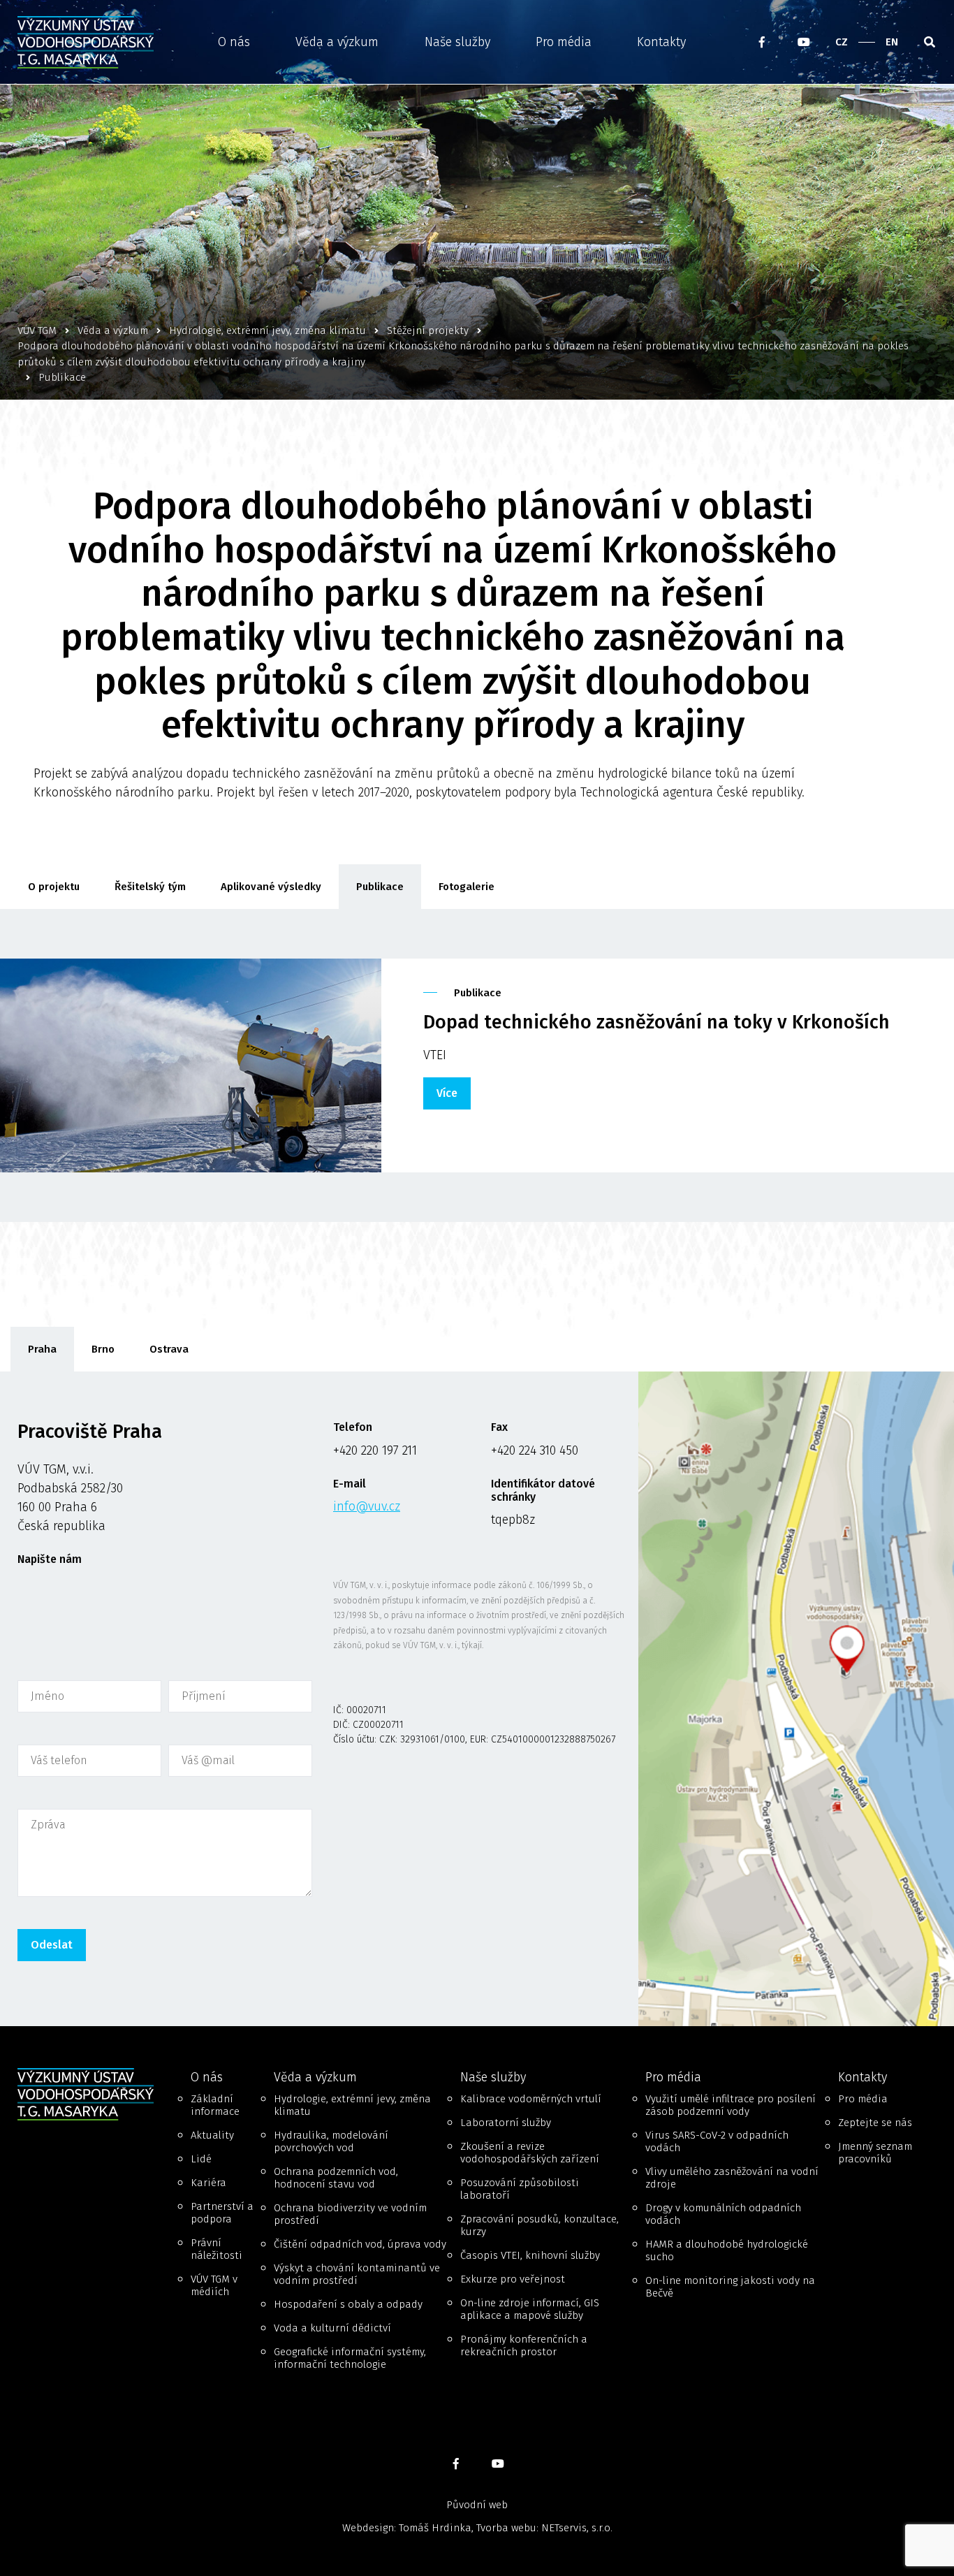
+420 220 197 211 (375, 1450)
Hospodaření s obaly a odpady (348, 2304)
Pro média (564, 42)
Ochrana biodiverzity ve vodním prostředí (350, 2214)
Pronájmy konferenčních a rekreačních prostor (524, 2345)
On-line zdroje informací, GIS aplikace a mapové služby (530, 2309)
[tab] (42, 1349)
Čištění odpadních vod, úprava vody (360, 2244)
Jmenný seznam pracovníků (875, 2153)
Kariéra (208, 2183)
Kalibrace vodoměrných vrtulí (531, 2099)
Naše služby (457, 42)
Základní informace (215, 2105)
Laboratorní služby (506, 2123)
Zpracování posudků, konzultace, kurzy (540, 2225)
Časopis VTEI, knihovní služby (530, 2255)
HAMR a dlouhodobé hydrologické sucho (727, 2250)
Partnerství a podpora (222, 2213)
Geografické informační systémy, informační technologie (350, 2358)
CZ (842, 42)
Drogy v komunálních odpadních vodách (723, 2214)
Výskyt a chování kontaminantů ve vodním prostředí (357, 2274)
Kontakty (661, 42)
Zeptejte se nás (875, 2123)
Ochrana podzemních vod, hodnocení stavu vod (336, 2178)
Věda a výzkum (337, 42)
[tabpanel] (477, 1699)
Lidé (201, 2159)
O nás (234, 42)
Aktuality (212, 2135)
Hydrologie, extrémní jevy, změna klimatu (352, 2105)
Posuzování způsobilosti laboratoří (520, 2189)
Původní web (477, 2505)
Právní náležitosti (217, 2249)
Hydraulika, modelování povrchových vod (331, 2141)
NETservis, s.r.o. (577, 2528)
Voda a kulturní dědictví (332, 2328)
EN (892, 42)
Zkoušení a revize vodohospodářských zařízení (530, 2153)
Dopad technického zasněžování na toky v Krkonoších (656, 1022)
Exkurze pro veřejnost (513, 2279)
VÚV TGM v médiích (214, 2285)
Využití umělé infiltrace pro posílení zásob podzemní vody (731, 2105)
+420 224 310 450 (535, 1450)
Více (447, 1093)
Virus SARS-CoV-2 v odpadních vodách (717, 2141)
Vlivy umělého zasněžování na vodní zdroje (732, 2178)
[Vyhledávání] (930, 42)
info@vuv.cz (367, 1506)
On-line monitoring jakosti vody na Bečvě (730, 2287)
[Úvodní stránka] (90, 42)
